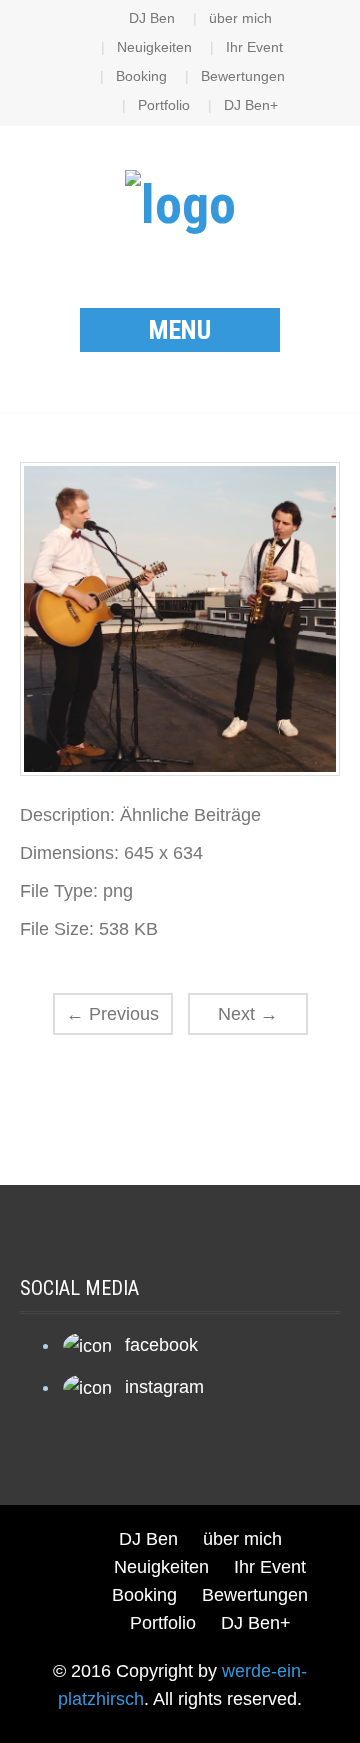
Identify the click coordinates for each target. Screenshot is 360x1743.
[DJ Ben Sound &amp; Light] (180, 203)
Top (342, 1725)
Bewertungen (243, 76)
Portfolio (164, 105)
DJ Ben (152, 18)
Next (248, 1014)
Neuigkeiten (154, 47)
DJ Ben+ (251, 105)
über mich (240, 18)
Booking (141, 76)
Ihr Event (254, 47)
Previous (112, 1014)
